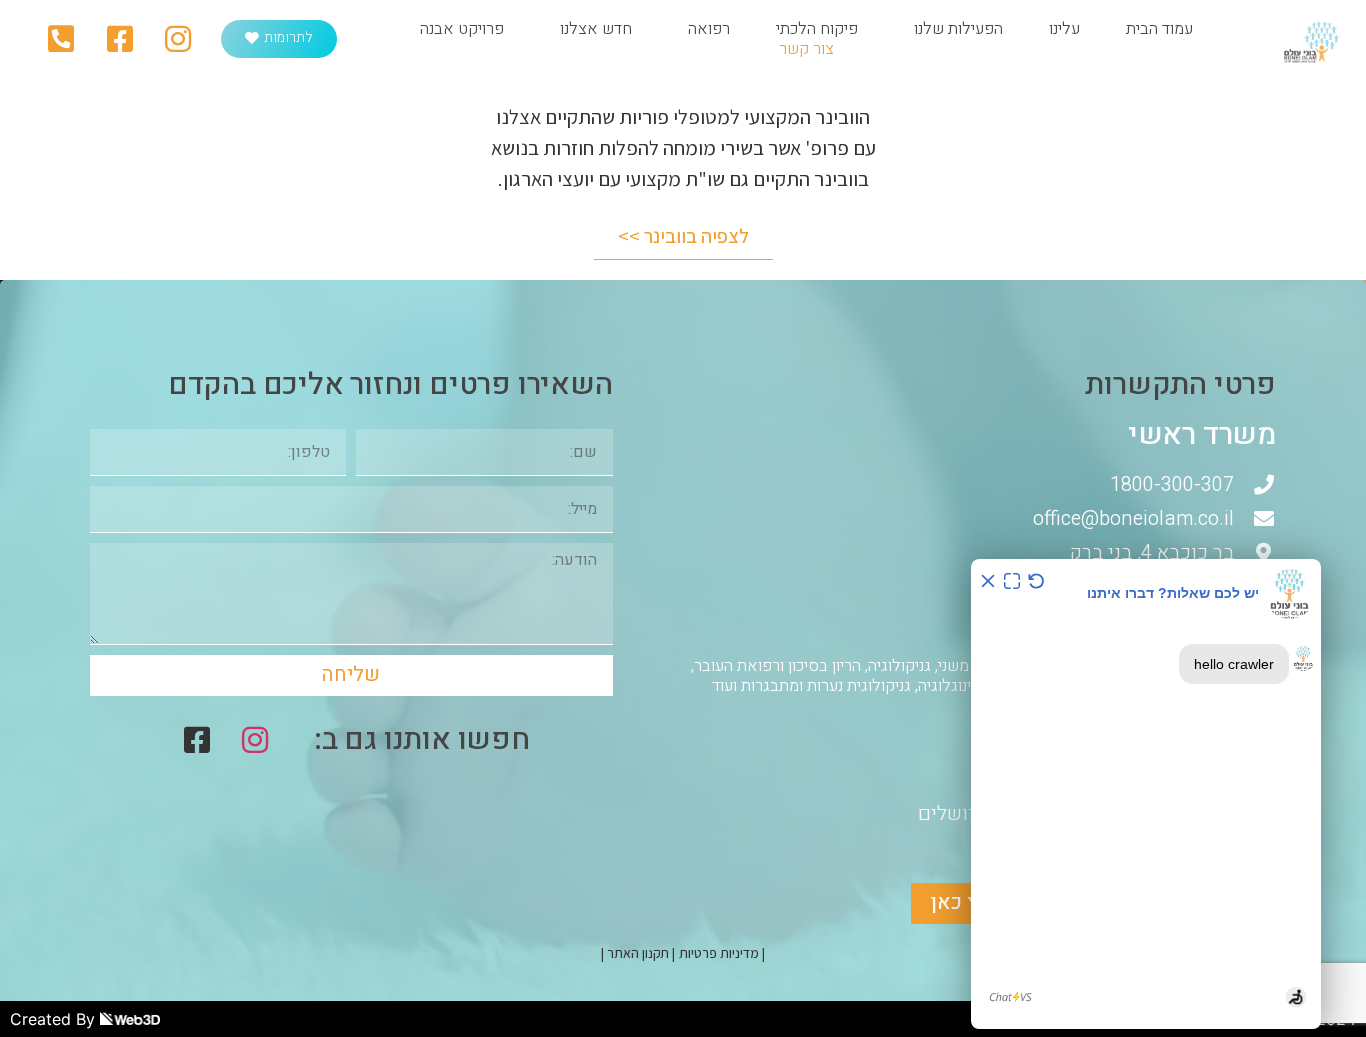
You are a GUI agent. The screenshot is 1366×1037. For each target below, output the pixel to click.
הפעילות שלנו (958, 29)
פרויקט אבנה (462, 29)
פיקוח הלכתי (817, 29)
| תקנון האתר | (638, 953)
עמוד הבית (1159, 29)
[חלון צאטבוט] (1146, 794)
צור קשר (806, 49)
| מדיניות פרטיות (722, 953)
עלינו (1064, 29)
